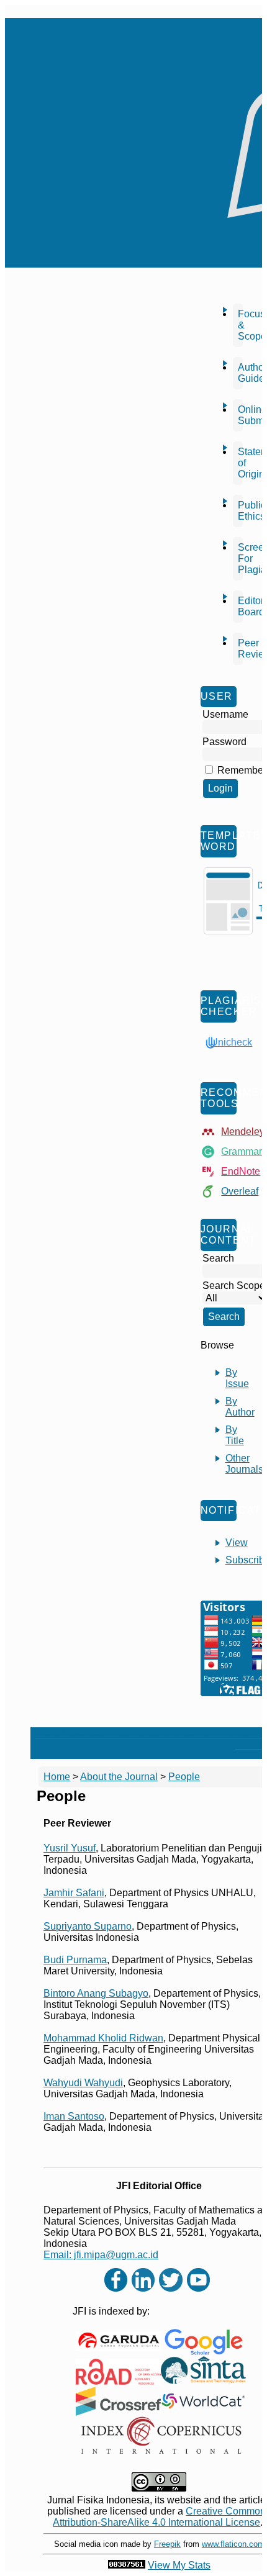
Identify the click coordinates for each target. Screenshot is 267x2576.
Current (198, 1733)
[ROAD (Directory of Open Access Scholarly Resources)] (118, 2372)
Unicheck (231, 1042)
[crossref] (118, 2401)
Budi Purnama (75, 1960)
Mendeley (243, 1132)
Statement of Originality (240, 463)
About (75, 1733)
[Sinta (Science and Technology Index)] (203, 2371)
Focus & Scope (240, 325)
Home (48, 1733)
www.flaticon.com (233, 2544)
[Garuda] (118, 2341)
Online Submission (240, 415)
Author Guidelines (240, 373)
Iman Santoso (74, 2116)
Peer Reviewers (240, 649)
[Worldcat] (203, 2401)
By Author (240, 1407)
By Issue (237, 1378)
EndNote (241, 1171)
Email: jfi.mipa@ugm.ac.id (101, 2255)
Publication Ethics (240, 511)
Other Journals (244, 1464)
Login (100, 1733)
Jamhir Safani (74, 1893)
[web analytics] (127, 2565)
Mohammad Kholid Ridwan (103, 2038)
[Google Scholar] (203, 2342)
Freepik (167, 2544)
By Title (235, 1435)
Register (130, 1733)
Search (165, 1733)
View (237, 1543)
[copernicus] (161, 2435)
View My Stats (179, 2565)
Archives (235, 1733)
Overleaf (240, 1191)
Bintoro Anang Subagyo (96, 1993)
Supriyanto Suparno (88, 1926)
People (184, 1777)
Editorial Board (240, 606)
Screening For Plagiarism (240, 558)
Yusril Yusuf (70, 1848)
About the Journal (119, 1777)
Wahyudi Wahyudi (83, 2083)
